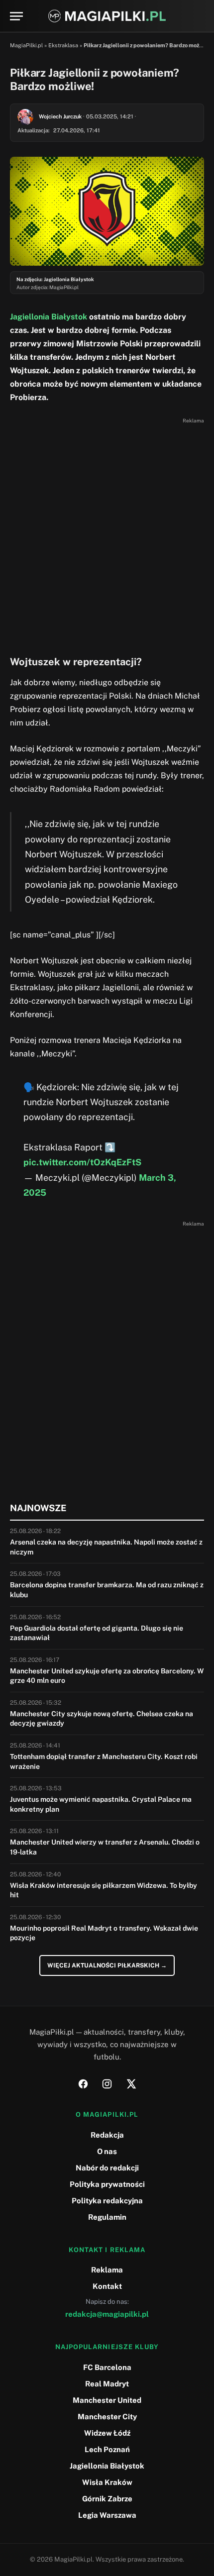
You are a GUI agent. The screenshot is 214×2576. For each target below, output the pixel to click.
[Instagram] (107, 2084)
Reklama (107, 2270)
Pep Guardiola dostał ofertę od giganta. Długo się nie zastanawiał (97, 1633)
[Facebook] (83, 2084)
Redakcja (107, 2135)
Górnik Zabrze (107, 2499)
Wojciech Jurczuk (60, 116)
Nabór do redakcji (107, 2168)
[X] (131, 2084)
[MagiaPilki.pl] (107, 16)
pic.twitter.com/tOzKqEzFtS (82, 1162)
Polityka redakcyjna (107, 2201)
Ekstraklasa (63, 45)
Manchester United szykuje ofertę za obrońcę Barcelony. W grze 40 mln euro (107, 1676)
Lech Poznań (107, 2449)
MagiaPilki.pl (26, 45)
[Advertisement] (107, 534)
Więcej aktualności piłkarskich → (107, 1965)
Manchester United (107, 2400)
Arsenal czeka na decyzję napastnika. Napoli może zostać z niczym (106, 1547)
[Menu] (16, 16)
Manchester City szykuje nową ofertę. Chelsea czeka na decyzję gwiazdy (102, 1719)
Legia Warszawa (107, 2515)
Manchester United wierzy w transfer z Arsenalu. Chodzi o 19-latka (105, 1847)
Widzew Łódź (107, 2433)
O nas (107, 2151)
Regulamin (107, 2217)
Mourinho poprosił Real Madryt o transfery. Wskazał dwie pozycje (104, 1933)
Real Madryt (107, 2384)
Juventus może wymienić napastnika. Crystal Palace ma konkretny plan (101, 1804)
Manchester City (107, 2417)
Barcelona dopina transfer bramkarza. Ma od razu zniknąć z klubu (107, 1590)
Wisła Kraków (107, 2482)
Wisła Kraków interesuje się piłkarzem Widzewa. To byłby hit (104, 1890)
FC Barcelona (107, 2367)
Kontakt (107, 2286)
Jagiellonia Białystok (49, 317)
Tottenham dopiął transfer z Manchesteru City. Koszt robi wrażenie (104, 1761)
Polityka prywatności (107, 2184)
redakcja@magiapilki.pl (107, 2314)
